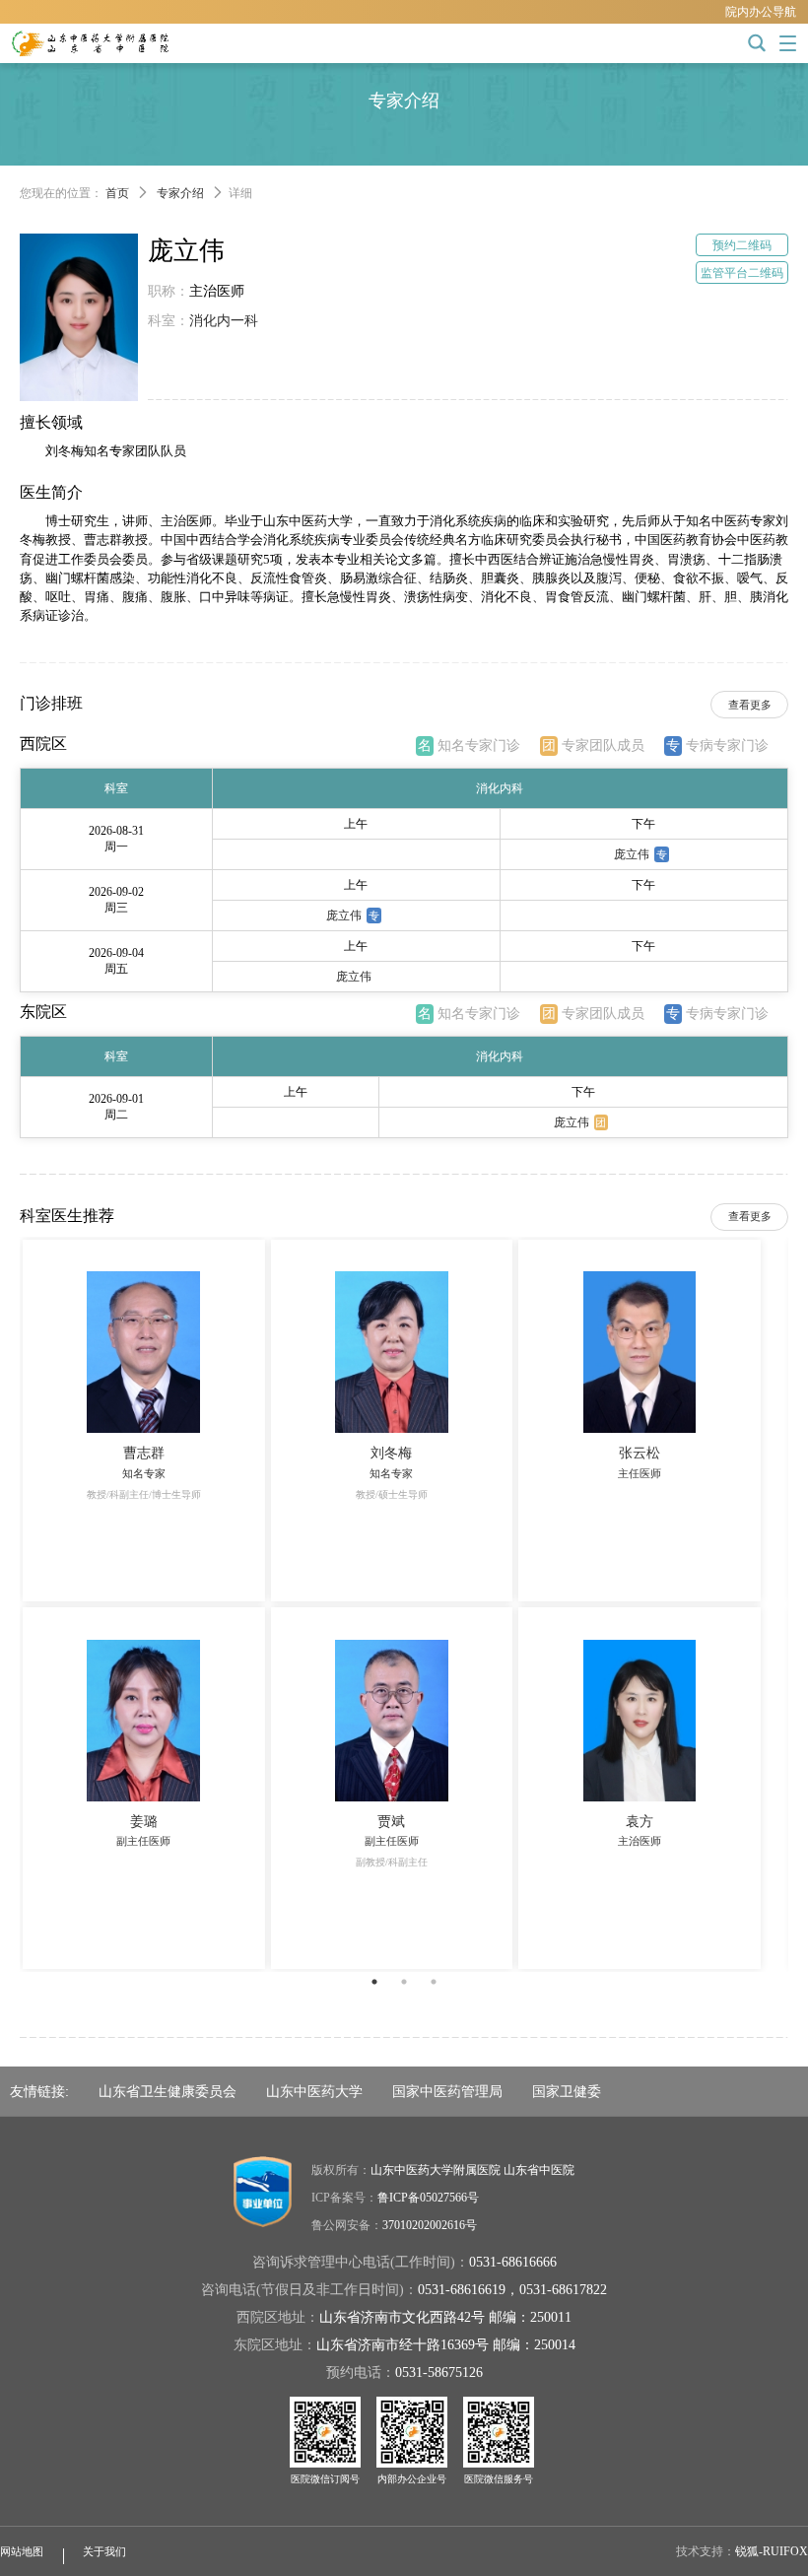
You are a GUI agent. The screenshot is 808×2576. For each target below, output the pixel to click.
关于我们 (104, 2551)
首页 (117, 193)
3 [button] (434, 1982)
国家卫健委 (567, 2091)
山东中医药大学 (314, 2091)
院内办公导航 (761, 12)
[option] (404, 1604)
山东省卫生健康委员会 (168, 2091)
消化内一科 (224, 321)
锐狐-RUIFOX (772, 2551)
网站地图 (22, 2551)
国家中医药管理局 (447, 2091)
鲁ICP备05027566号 (428, 2198)
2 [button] (404, 1982)
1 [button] (374, 1982)
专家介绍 (180, 193)
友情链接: (39, 2091)
